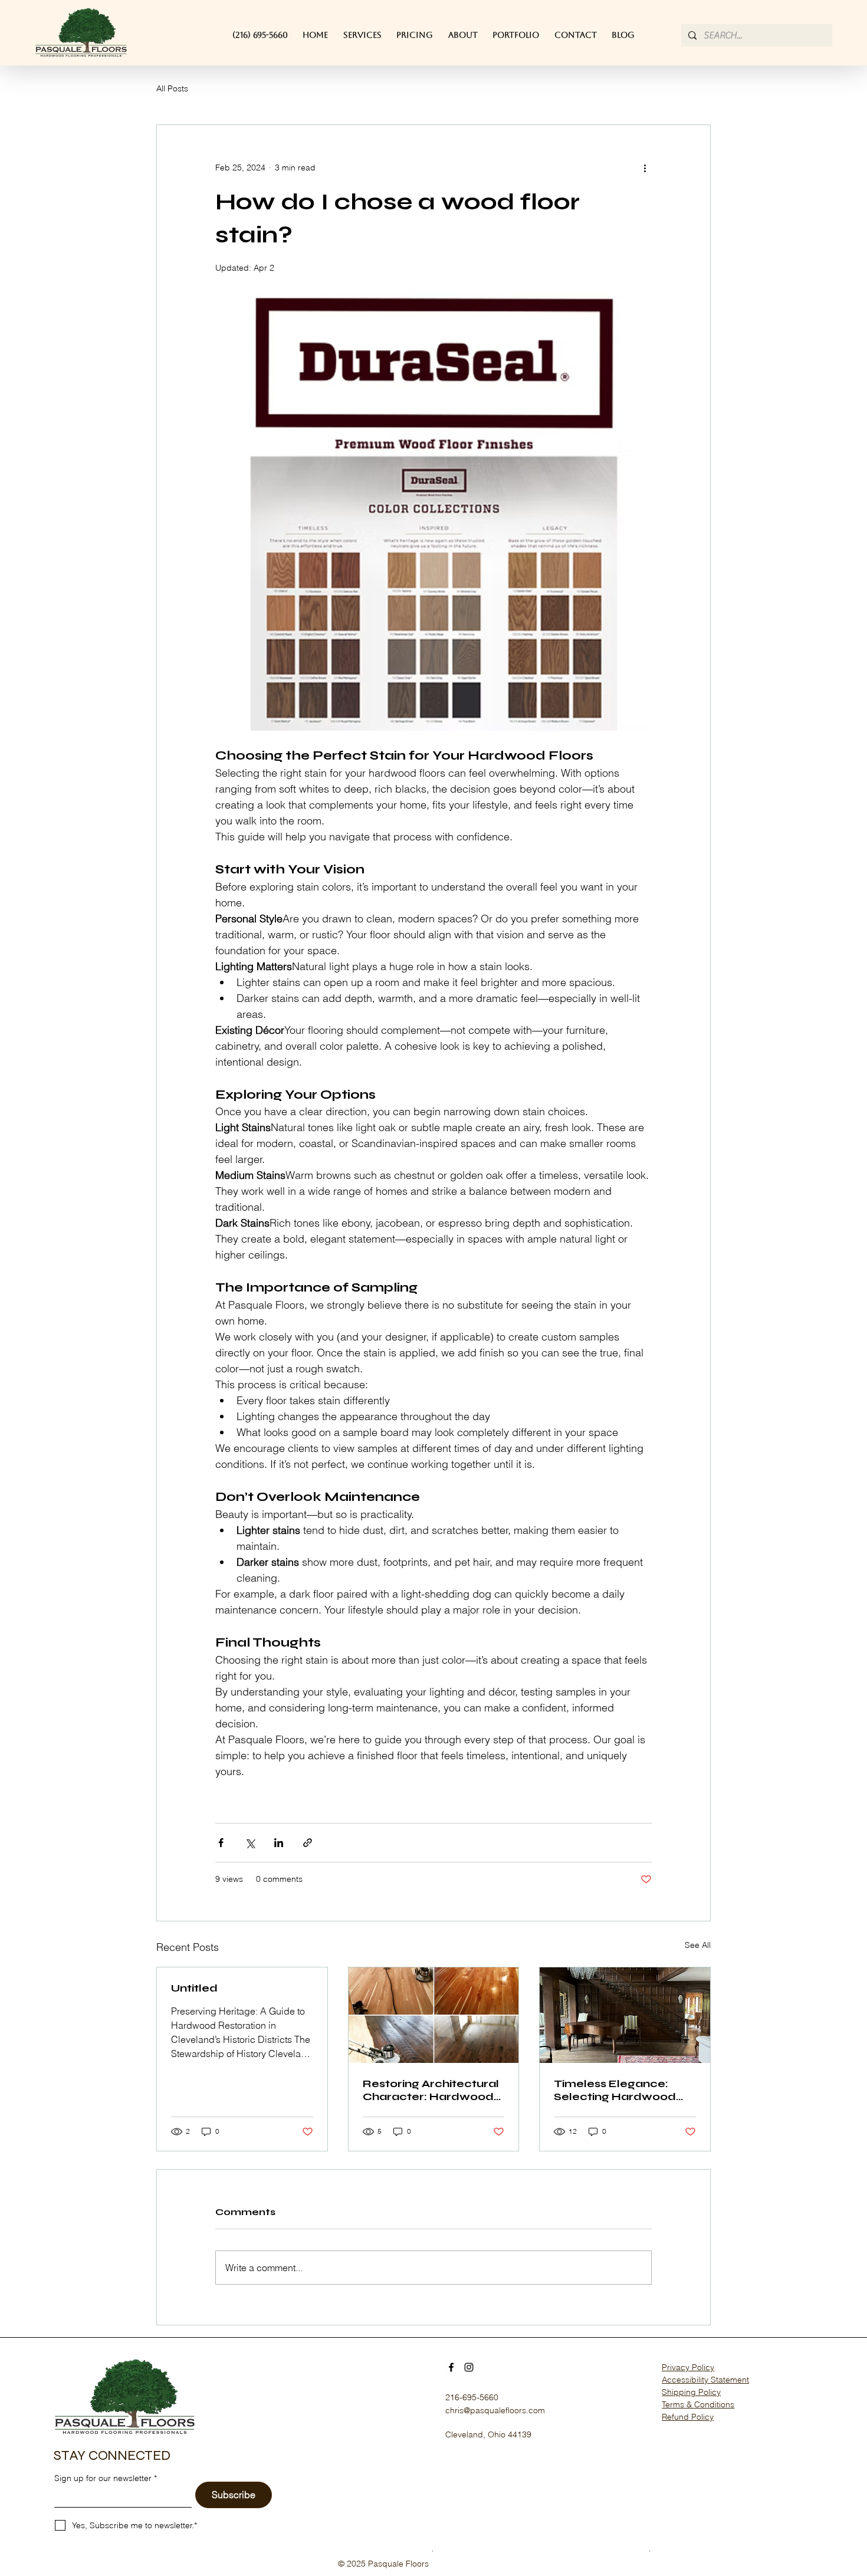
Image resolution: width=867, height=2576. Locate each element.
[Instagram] (469, 2367)
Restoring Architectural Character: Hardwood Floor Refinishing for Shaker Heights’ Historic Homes (431, 2090)
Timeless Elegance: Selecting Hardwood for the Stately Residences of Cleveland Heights (615, 2090)
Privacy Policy (688, 2367)
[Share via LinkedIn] (279, 1843)
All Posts (172, 88)
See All (698, 1945)
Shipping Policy (691, 2392)
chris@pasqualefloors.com (495, 2410)
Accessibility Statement (705, 2380)
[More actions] (645, 167)
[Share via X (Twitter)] (250, 1843)
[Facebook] (451, 2367)
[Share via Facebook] (221, 1843)
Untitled (194, 1988)
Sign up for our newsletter (103, 2478)
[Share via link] (308, 1843)
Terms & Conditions (698, 2404)
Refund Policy (688, 2417)
